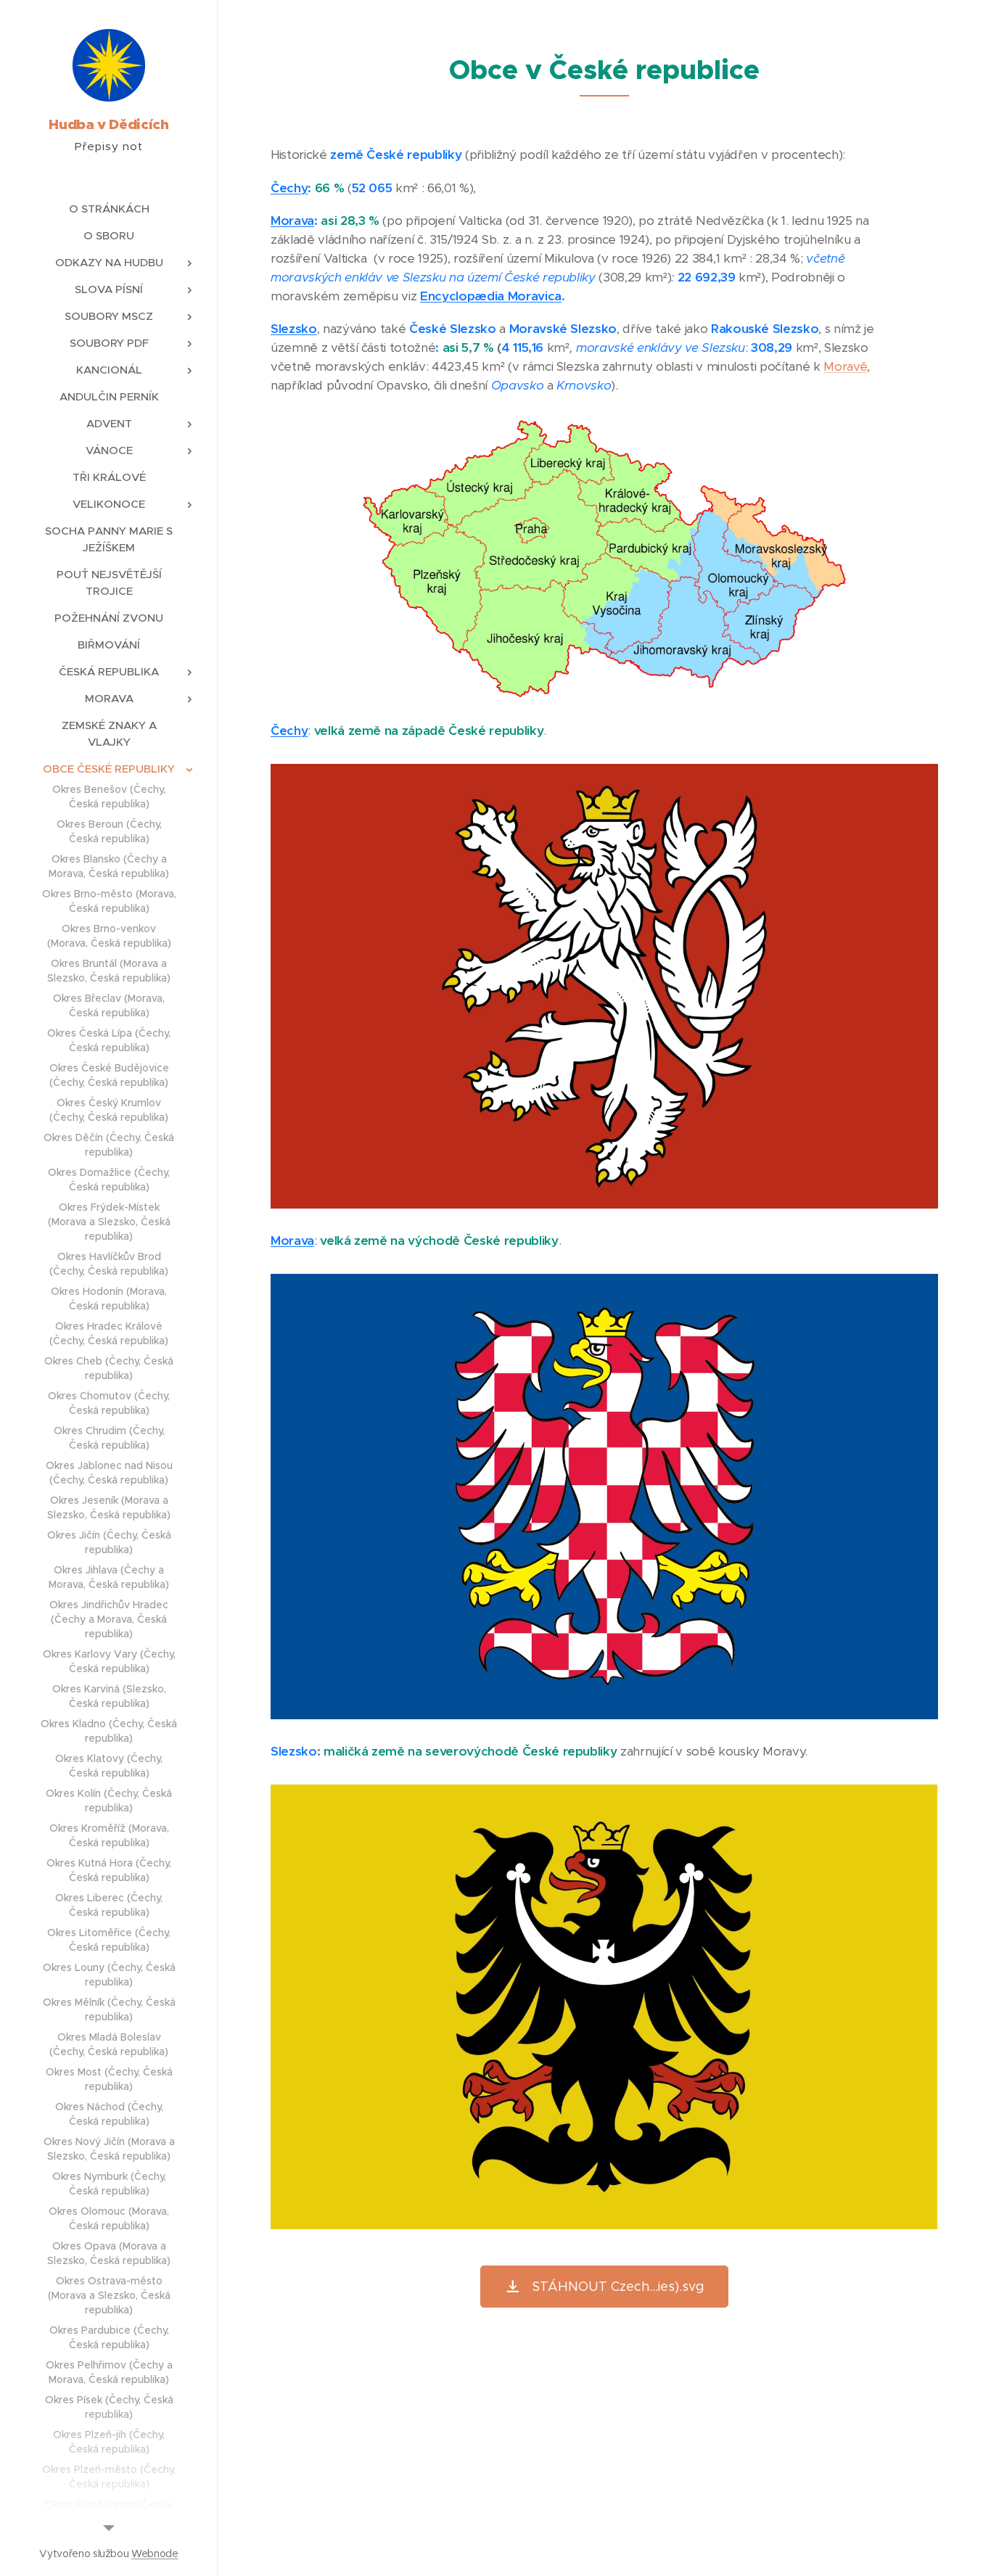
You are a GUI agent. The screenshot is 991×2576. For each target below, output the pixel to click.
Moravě (845, 366)
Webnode (155, 2554)
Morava (292, 221)
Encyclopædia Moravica (491, 296)
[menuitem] (109, 209)
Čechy (289, 188)
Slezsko (294, 329)
